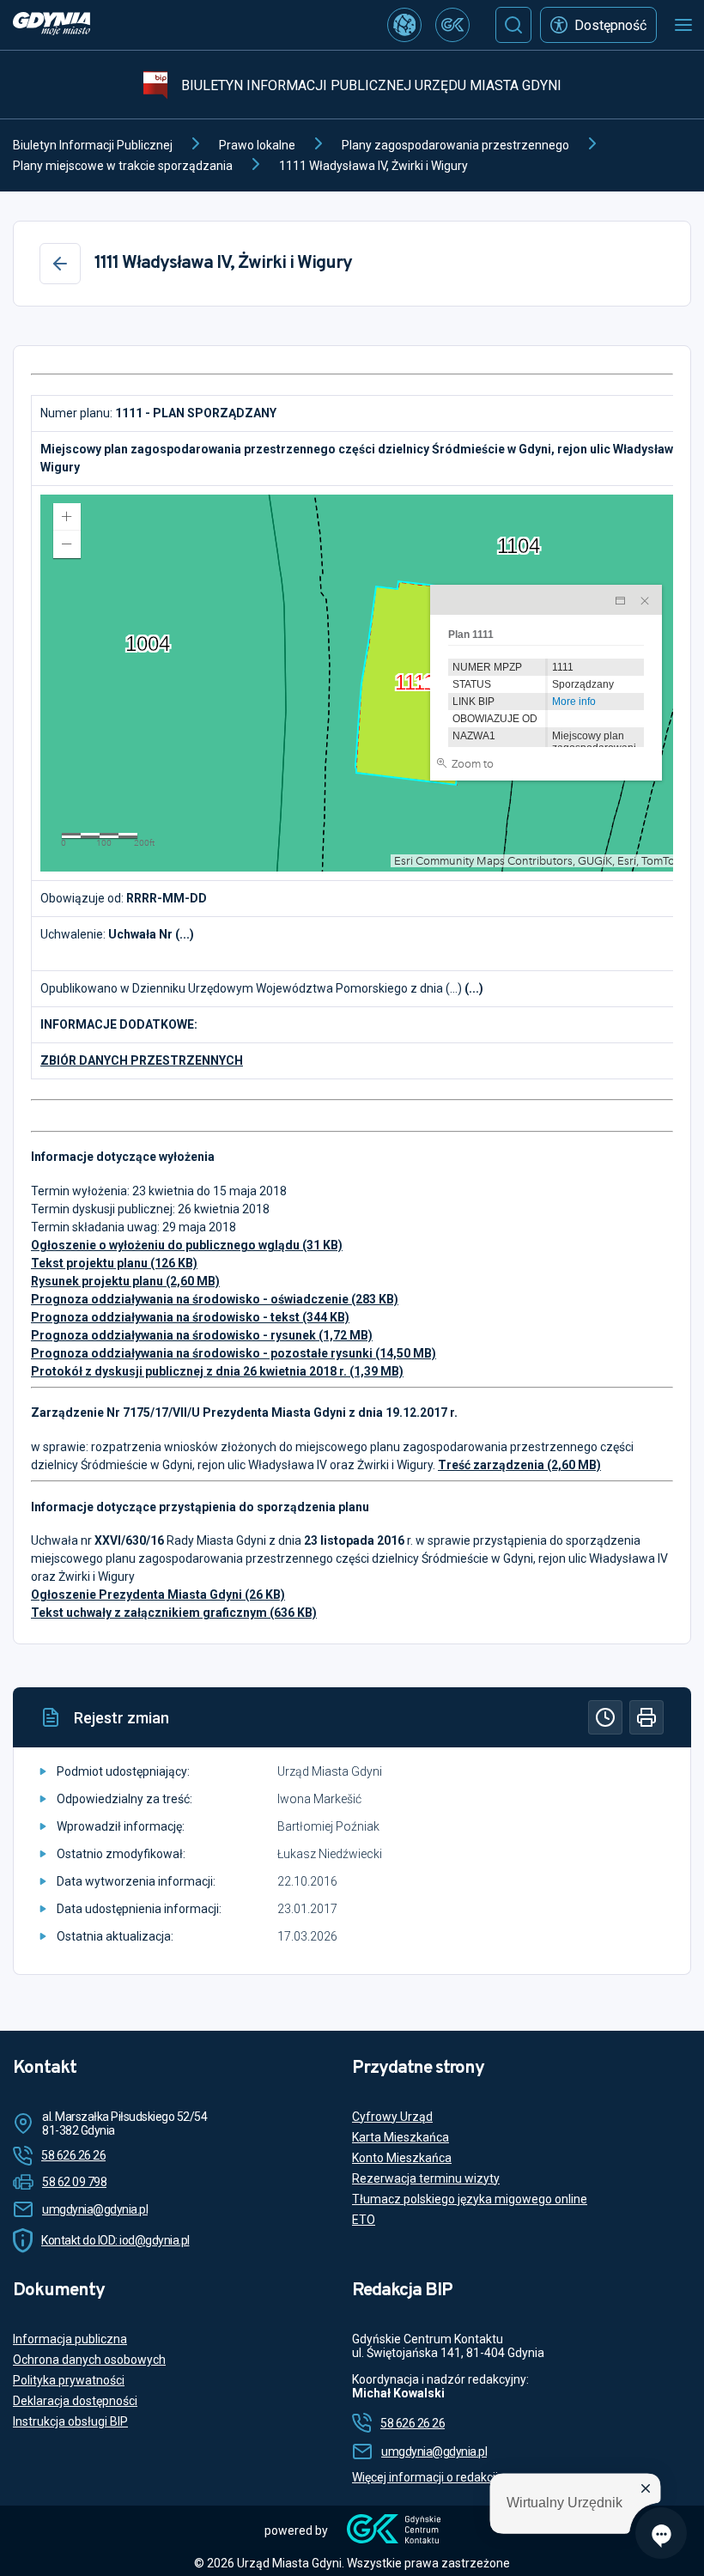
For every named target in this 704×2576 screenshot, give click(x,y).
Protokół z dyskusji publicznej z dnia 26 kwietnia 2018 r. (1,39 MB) (217, 1371)
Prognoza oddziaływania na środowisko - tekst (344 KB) (190, 1317)
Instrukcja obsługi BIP (70, 2421)
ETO (364, 2220)
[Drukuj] (646, 1717)
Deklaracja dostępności (75, 2401)
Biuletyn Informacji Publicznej (93, 145)
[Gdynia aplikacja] (452, 25)
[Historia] (605, 1717)
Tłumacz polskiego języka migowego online (470, 2199)
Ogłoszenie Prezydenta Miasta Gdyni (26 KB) (158, 1595)
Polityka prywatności (69, 2380)
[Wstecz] (60, 264)
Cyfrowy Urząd (392, 2117)
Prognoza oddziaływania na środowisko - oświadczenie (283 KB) (215, 1299)
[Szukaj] (513, 25)
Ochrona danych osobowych (89, 2360)
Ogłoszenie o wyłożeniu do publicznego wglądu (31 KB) (187, 1245)
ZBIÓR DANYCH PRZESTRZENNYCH (142, 1060)
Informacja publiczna (70, 2339)
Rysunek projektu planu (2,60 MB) (125, 1281)
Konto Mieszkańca (402, 2158)
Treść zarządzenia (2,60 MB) (519, 1465)
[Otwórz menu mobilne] (683, 25)
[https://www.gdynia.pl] (52, 25)
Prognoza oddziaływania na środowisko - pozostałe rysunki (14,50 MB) (234, 1353)
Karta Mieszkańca (401, 2137)
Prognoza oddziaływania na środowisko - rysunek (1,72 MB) (202, 1335)
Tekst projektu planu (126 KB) (114, 1263)
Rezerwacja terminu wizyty (426, 2178)
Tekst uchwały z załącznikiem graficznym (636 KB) (174, 1613)
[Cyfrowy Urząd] (404, 25)
